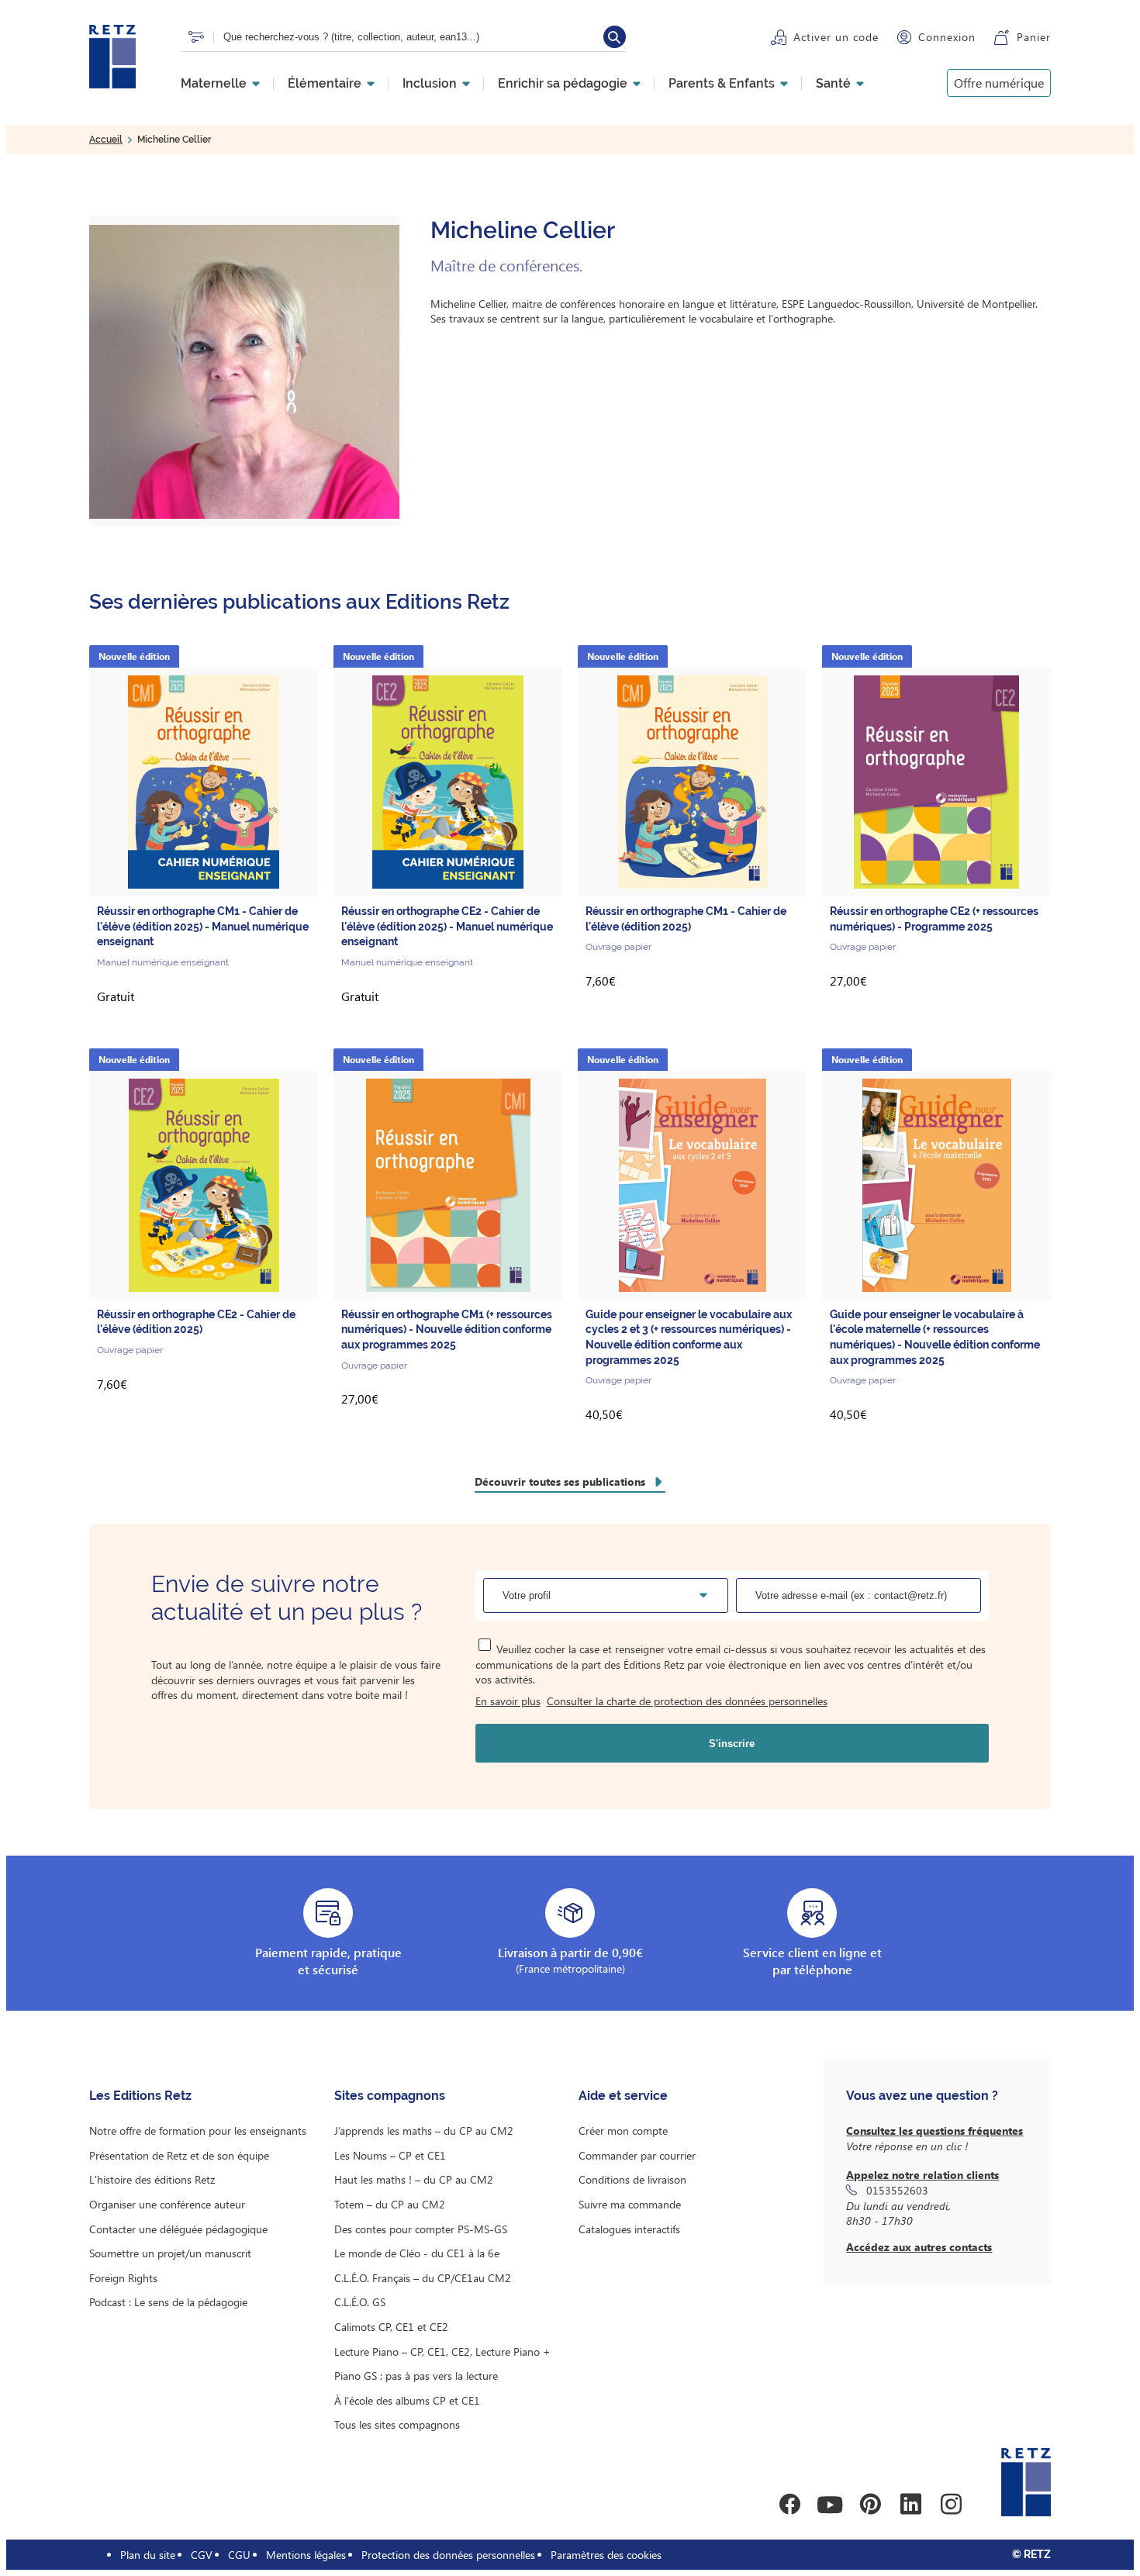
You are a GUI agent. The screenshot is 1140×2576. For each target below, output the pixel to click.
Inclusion (430, 84)
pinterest (870, 2505)
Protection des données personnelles (448, 2555)
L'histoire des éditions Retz (152, 2179)
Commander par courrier (637, 2155)
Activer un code (836, 37)
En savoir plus (508, 1701)
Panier (1034, 37)
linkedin (910, 2505)
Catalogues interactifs (629, 2229)
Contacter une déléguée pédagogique (178, 2229)
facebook (789, 2505)
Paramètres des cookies (606, 2555)
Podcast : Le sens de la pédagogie (168, 2302)
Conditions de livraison (632, 2179)
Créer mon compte (623, 2131)
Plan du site (148, 2555)
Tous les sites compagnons (397, 2424)
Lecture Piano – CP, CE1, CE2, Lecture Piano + (442, 2352)
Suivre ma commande (630, 2204)
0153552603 (897, 2190)
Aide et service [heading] (623, 2096)
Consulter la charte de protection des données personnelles (687, 1701)
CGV (202, 2555)
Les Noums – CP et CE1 (390, 2155)
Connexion (947, 37)
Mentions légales (306, 2555)
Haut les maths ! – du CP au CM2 (414, 2179)
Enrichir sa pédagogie (563, 84)
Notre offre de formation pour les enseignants (198, 2131)
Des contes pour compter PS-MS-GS (421, 2229)
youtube (830, 2505)
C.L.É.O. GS (360, 2302)
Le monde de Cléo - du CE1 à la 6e (417, 2253)
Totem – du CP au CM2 (390, 2204)
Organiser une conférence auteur (167, 2204)
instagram (951, 2505)
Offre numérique (999, 83)
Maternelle (214, 84)
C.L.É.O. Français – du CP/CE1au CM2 (423, 2278)
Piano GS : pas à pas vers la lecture (416, 2376)
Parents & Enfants (722, 84)
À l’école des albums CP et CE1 (407, 2400)
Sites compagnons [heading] (390, 2096)
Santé (833, 84)
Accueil (106, 140)
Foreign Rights (123, 2278)
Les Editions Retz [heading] (140, 2096)
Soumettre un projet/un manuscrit (170, 2253)
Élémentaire (325, 84)
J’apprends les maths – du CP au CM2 (424, 2131)
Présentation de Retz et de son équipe (179, 2155)
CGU (239, 2555)
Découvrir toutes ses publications (560, 1481)
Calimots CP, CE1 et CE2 (391, 2327)
